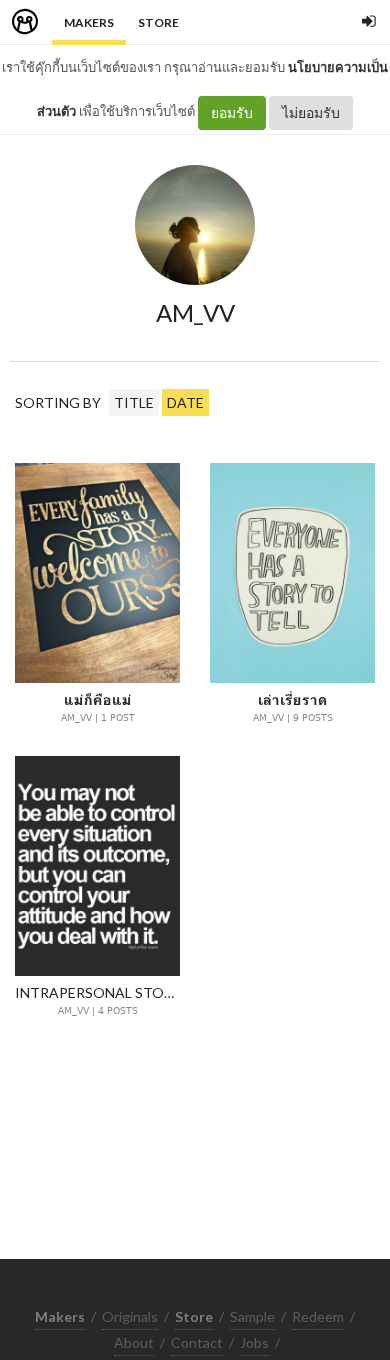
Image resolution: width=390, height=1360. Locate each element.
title (134, 402)
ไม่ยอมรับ (311, 112)
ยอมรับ (232, 112)
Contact (197, 1342)
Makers (89, 22)
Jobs (254, 1342)
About (134, 1342)
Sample (252, 1316)
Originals (130, 1316)
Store (158, 22)
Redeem (318, 1316)
